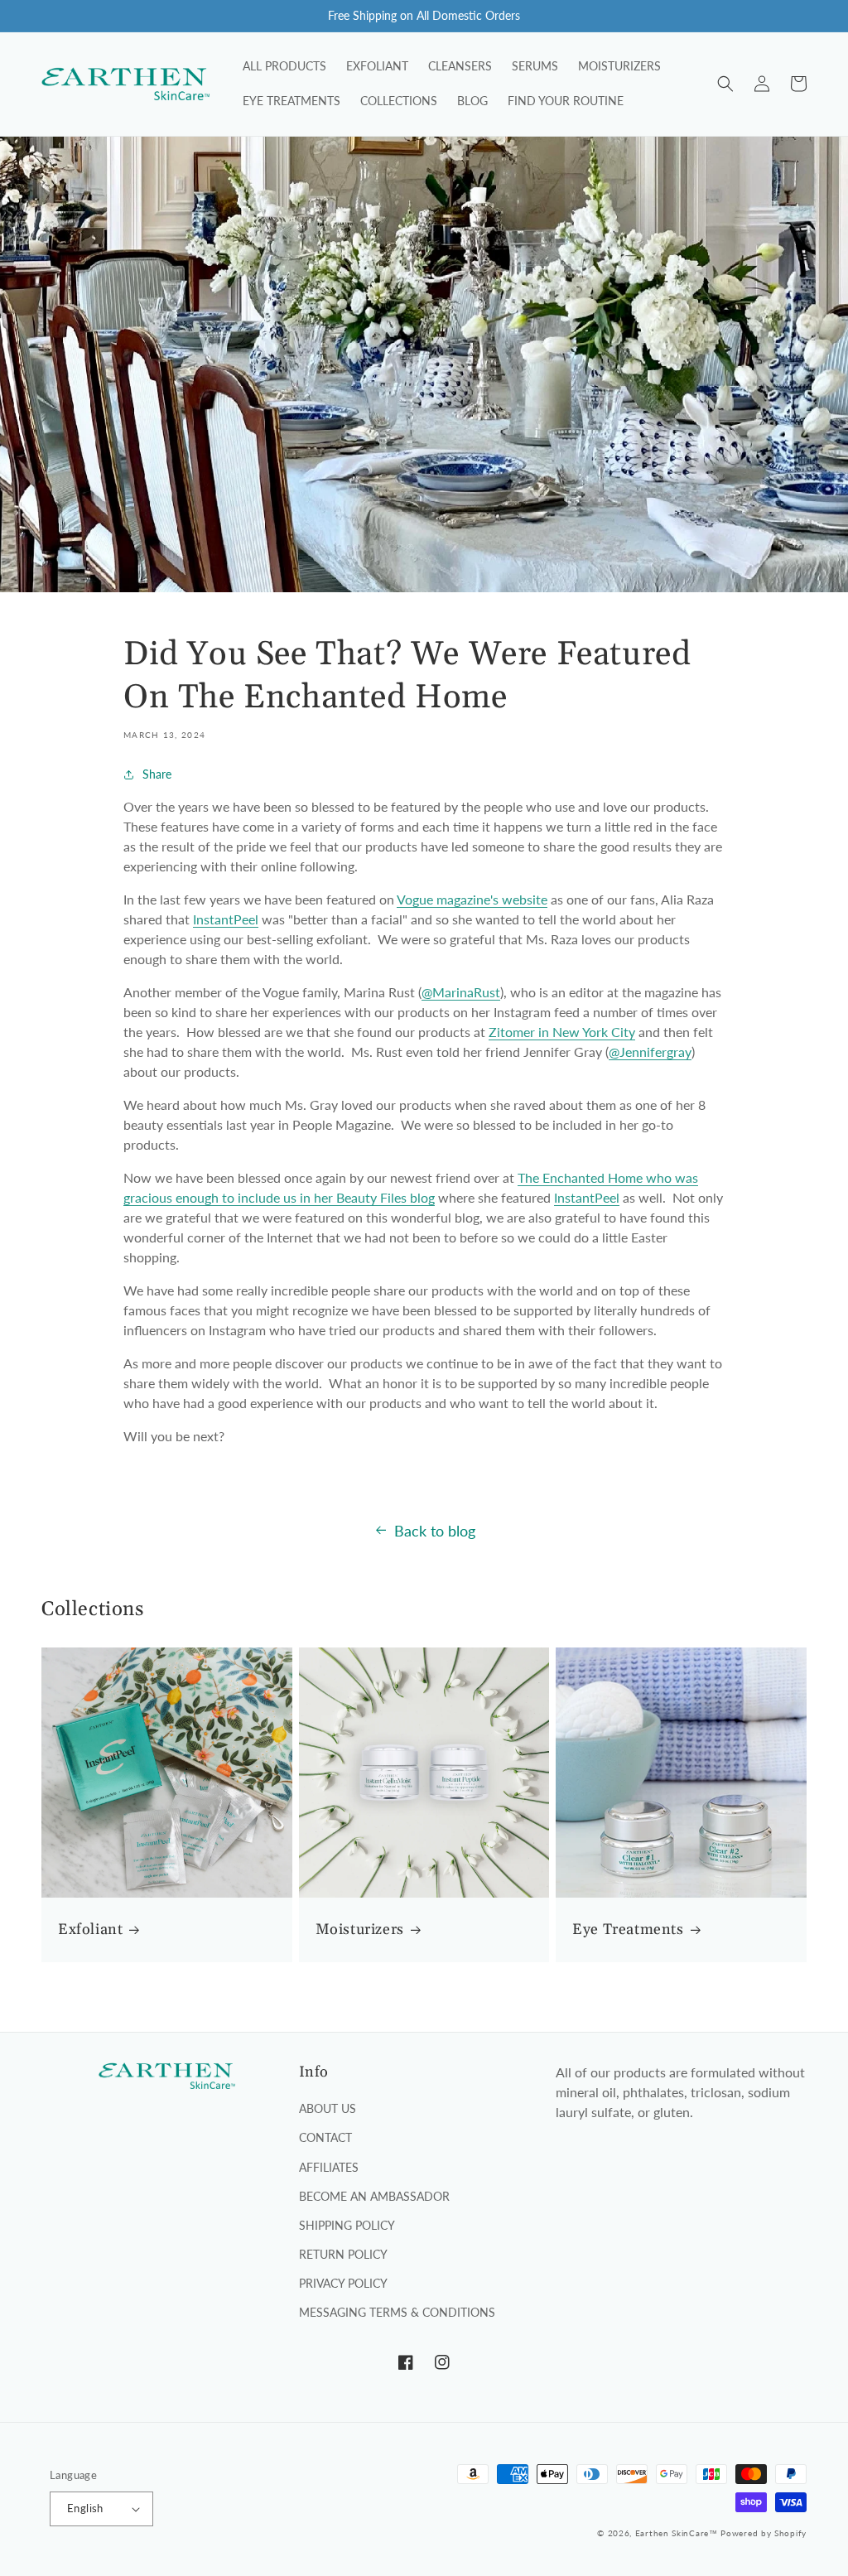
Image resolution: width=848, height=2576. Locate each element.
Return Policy (343, 2254)
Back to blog (435, 1531)
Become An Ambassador (374, 2196)
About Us (328, 2108)
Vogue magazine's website (472, 899)
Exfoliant (90, 1930)
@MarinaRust (461, 992)
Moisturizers (360, 1930)
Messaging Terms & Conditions (397, 2312)
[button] (725, 84)
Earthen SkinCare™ (677, 2533)
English (85, 2508)
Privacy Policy (343, 2283)
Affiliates (329, 2167)
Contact (325, 2137)
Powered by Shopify (764, 2533)
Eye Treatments (628, 1930)
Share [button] (157, 774)
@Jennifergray (650, 1052)
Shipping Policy (347, 2225)
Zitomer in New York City (562, 1032)
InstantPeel (226, 919)
